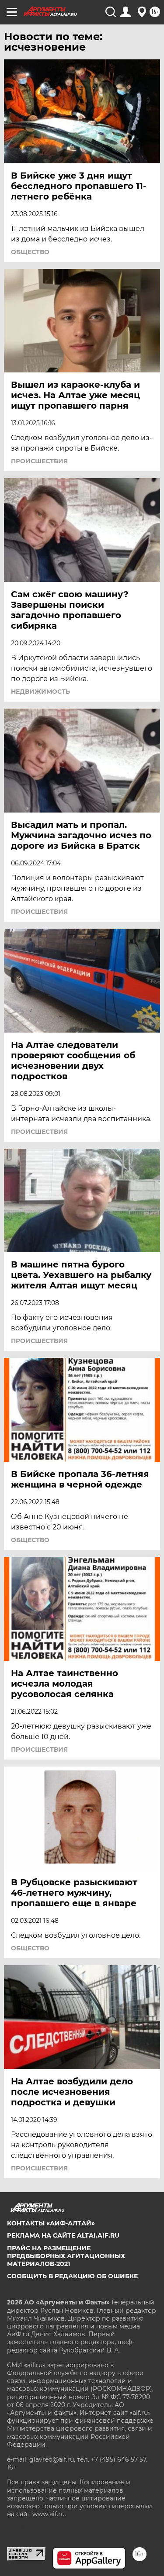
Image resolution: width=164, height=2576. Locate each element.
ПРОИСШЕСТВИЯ (39, 461)
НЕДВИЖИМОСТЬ (40, 692)
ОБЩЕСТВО (30, 252)
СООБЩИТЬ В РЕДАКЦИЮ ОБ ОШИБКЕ (72, 2276)
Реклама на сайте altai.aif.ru (63, 2235)
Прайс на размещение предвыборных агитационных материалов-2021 (66, 2256)
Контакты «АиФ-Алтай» (51, 2223)
